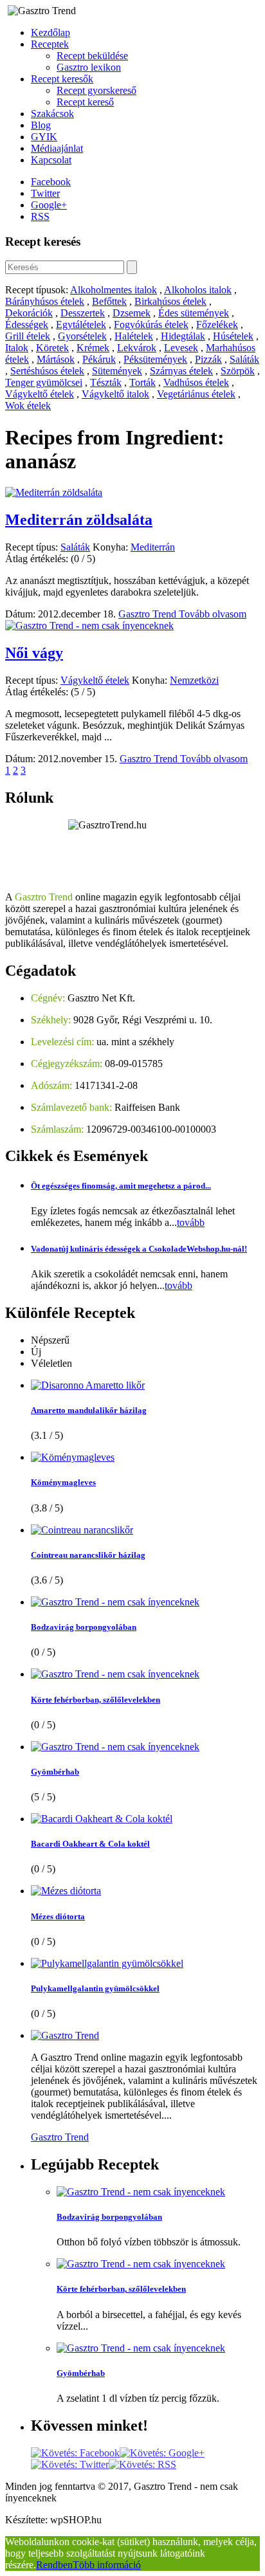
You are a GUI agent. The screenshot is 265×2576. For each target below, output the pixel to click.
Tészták (106, 382)
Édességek (27, 324)
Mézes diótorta (58, 1916)
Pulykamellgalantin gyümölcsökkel (95, 1988)
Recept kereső (85, 102)
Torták (142, 382)
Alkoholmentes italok (114, 290)
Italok (17, 348)
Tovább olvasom (213, 614)
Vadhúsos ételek (196, 382)
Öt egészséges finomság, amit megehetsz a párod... (121, 1186)
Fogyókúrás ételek (151, 324)
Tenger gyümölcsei (44, 382)
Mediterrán (153, 547)
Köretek (52, 348)
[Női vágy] (89, 626)
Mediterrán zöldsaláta (79, 520)
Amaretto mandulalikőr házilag (89, 1410)
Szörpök (238, 371)
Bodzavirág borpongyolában (84, 1627)
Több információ (107, 2565)
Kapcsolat (51, 160)
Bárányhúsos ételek (45, 301)
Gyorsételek (82, 336)
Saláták (244, 359)
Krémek (93, 348)
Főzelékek (217, 324)
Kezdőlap (50, 32)
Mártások (56, 359)
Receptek (50, 44)
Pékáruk (99, 359)
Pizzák (208, 359)
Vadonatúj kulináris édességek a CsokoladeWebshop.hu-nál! (139, 1249)
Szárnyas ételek (181, 371)
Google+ (49, 205)
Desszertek (83, 313)
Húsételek (233, 336)
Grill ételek (28, 336)
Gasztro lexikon (89, 67)
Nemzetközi (194, 680)
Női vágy (34, 653)
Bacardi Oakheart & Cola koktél (90, 1844)
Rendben (54, 2565)
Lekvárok (137, 348)
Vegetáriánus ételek (196, 394)
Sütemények (117, 371)
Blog (41, 125)
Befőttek (109, 301)
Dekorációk (29, 313)
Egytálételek (81, 324)
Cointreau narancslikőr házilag (88, 1555)
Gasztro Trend (149, 614)
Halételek (134, 336)
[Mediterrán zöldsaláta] (54, 492)
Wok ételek (28, 406)
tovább (191, 1222)
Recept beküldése (92, 56)
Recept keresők (62, 79)
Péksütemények (155, 359)
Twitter (45, 193)
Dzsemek (132, 313)
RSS (40, 216)
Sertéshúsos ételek (47, 371)
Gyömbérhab (55, 1772)
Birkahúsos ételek (170, 301)
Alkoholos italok (198, 290)
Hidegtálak (183, 336)
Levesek (181, 348)
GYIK (44, 137)
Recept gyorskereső (96, 90)
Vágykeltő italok (115, 394)
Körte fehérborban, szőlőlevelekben (96, 1700)
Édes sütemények (194, 313)
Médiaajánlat (57, 148)
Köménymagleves (63, 1482)
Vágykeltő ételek (40, 394)
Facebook (51, 182)
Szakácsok (52, 114)
